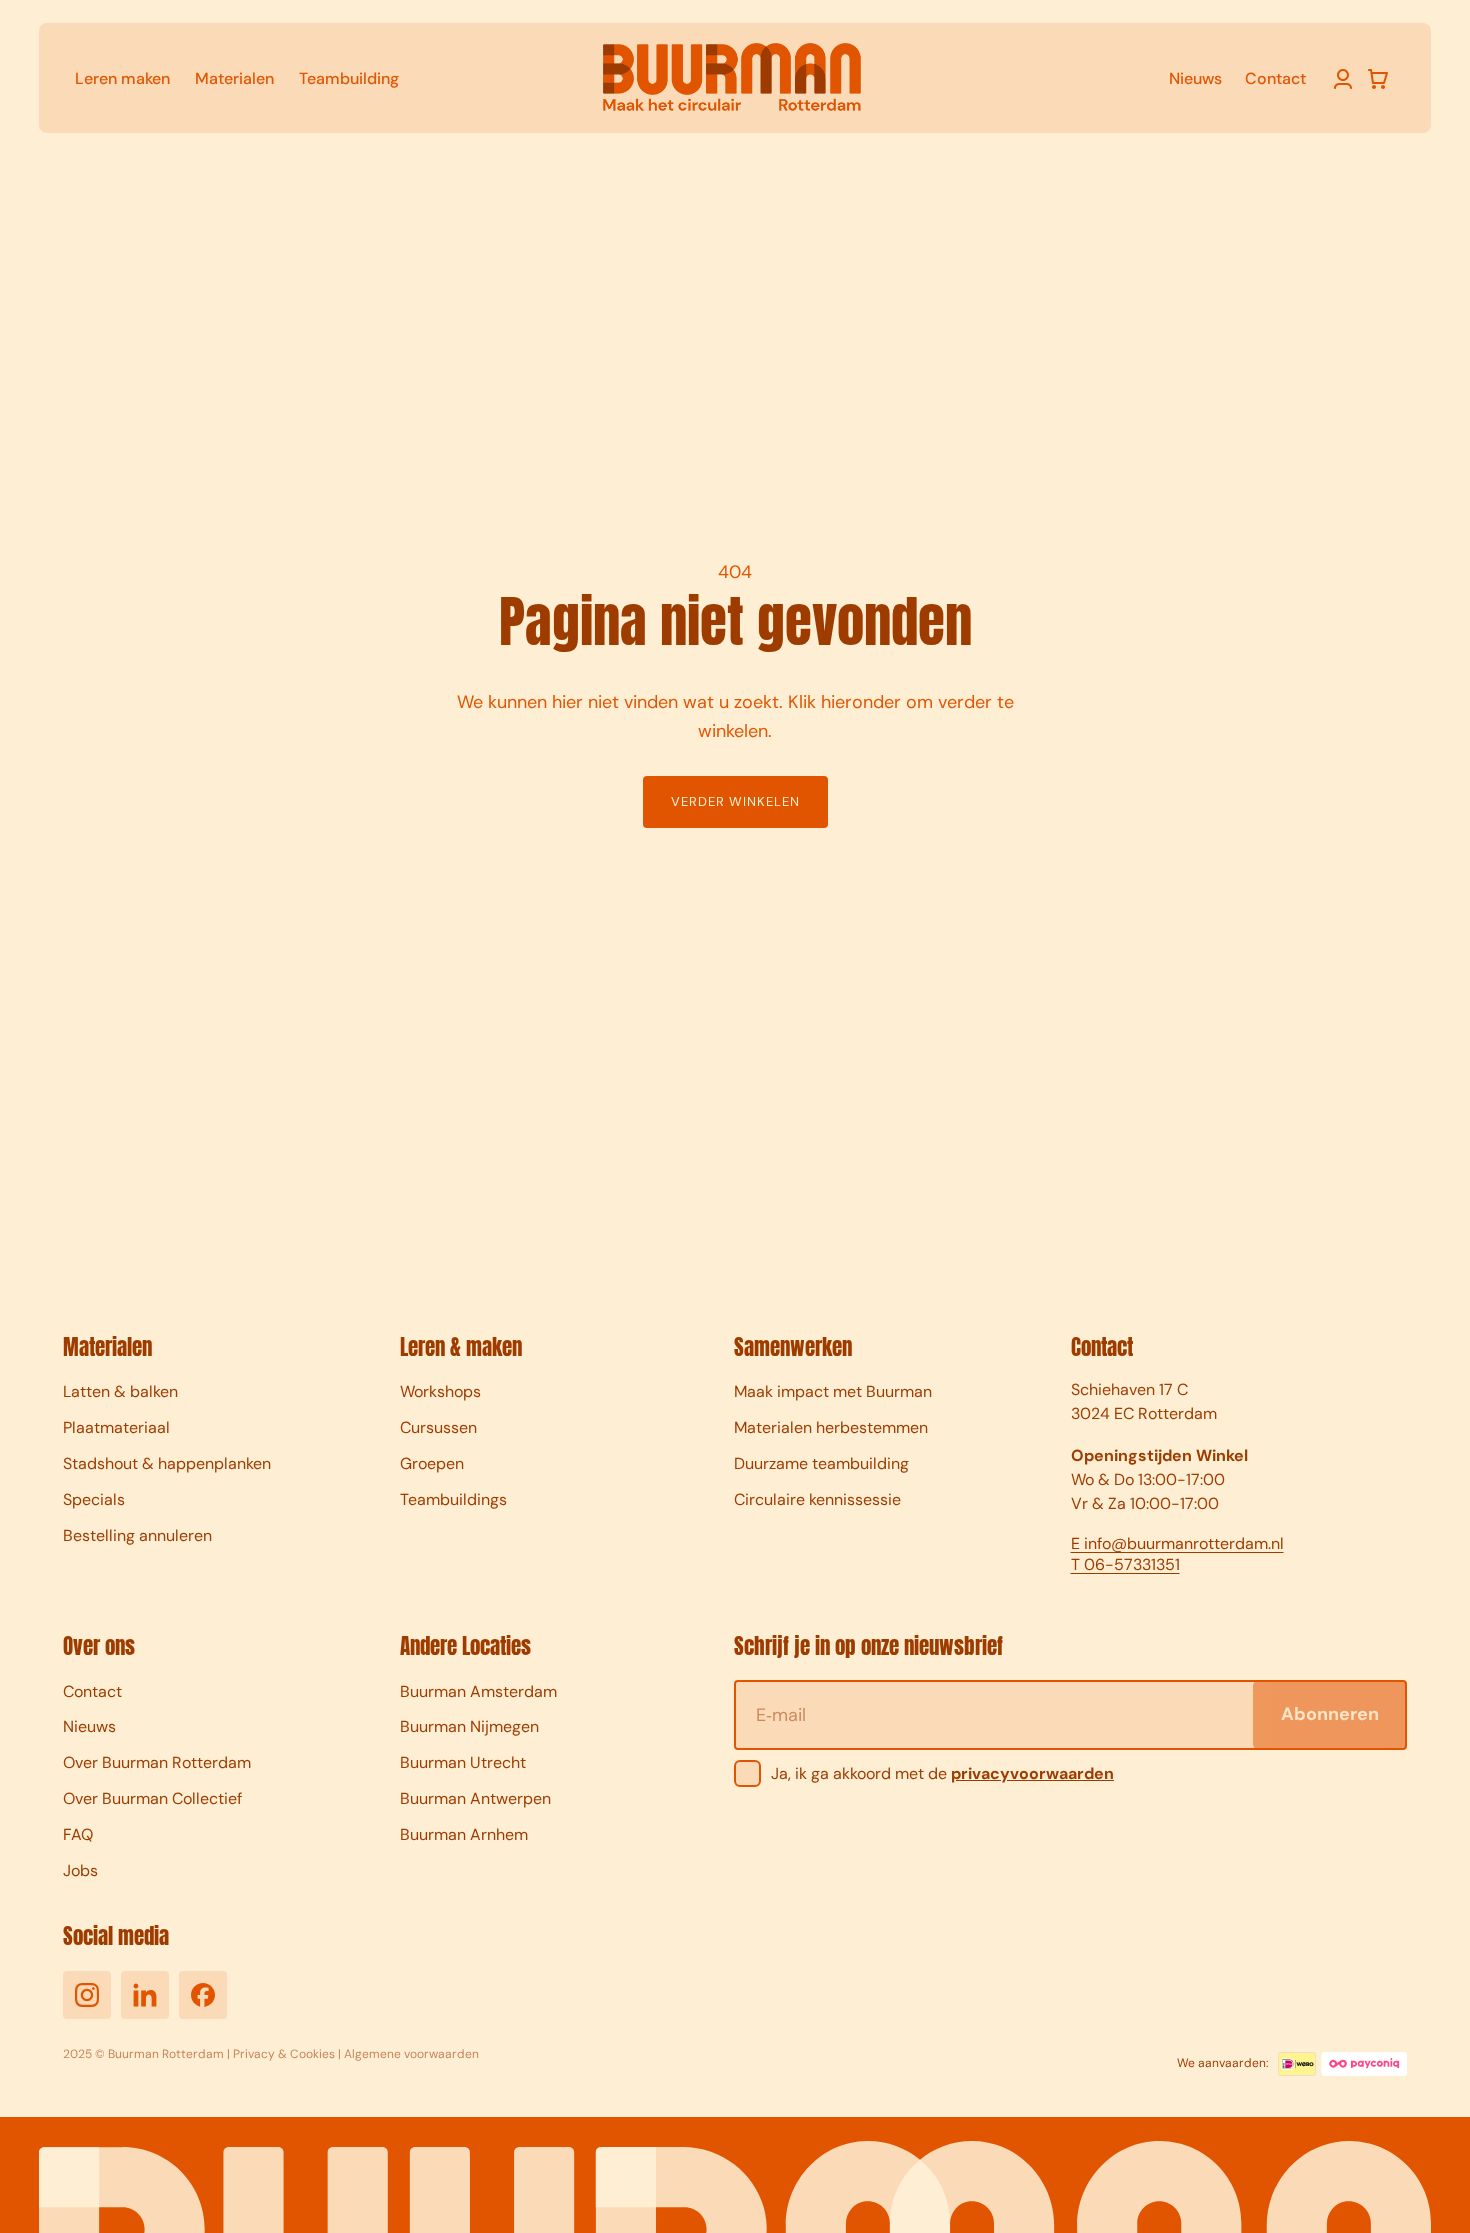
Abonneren (1330, 1714)
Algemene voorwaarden (411, 2054)
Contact (1275, 78)
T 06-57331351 (1125, 1565)
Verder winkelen (735, 801)
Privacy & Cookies (284, 2054)
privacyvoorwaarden (1032, 1773)
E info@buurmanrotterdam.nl (1177, 1544)
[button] (1378, 79)
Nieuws (1195, 78)
